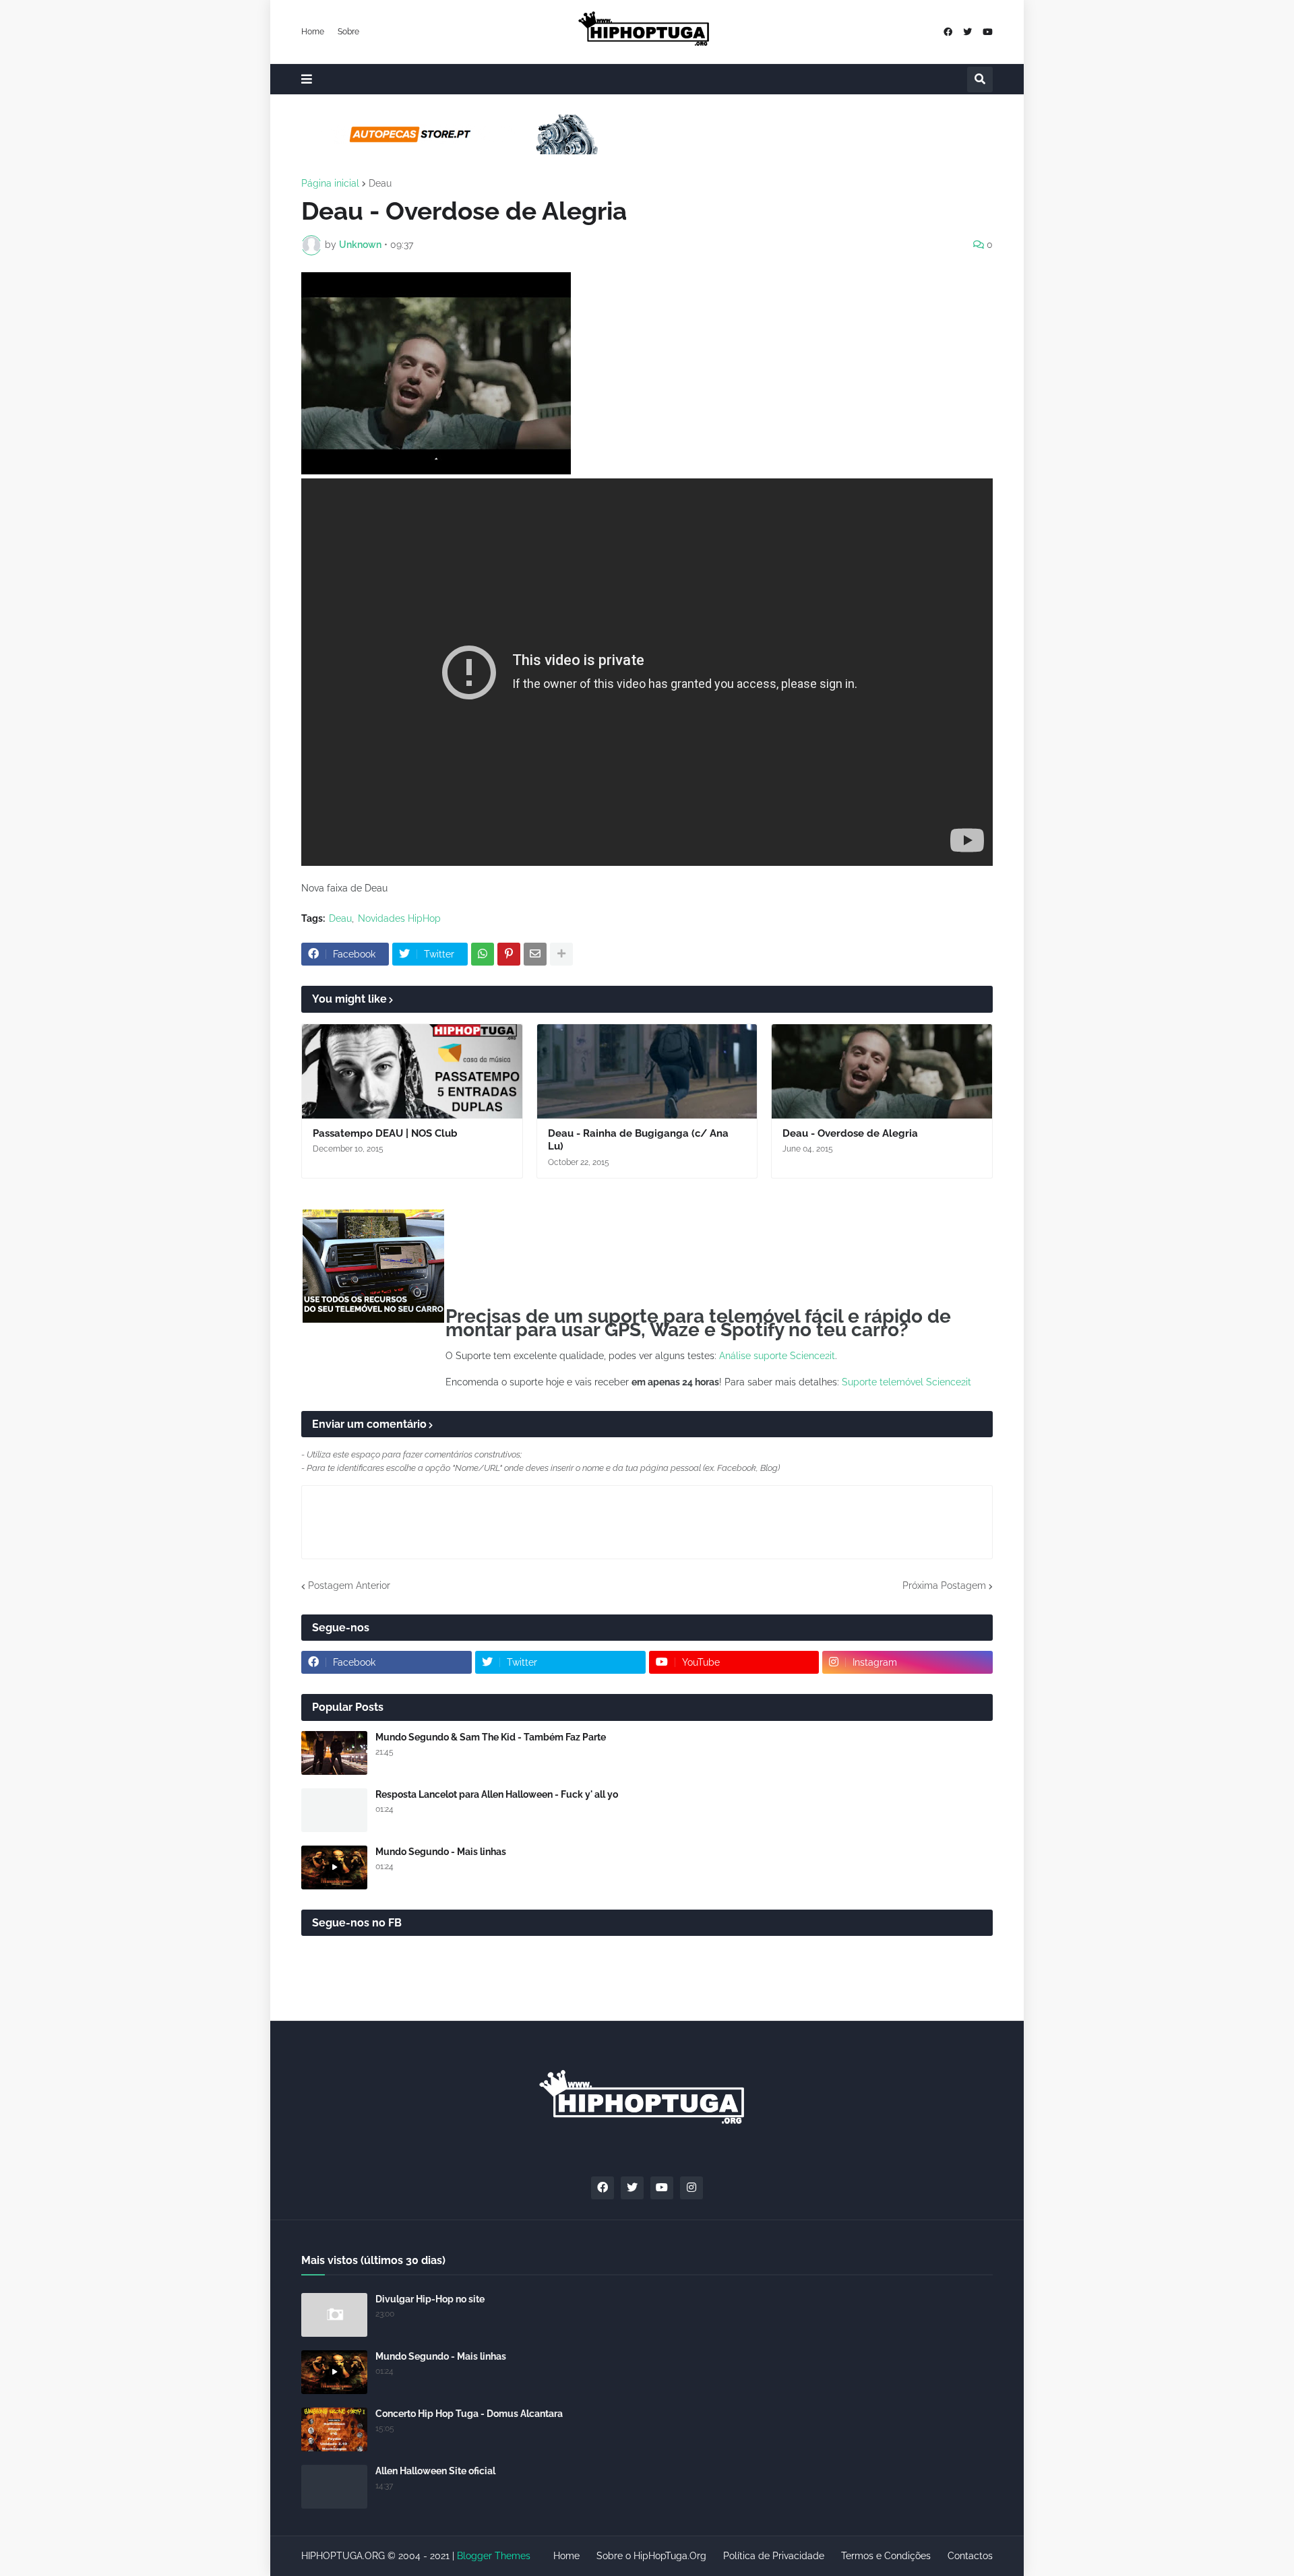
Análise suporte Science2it (777, 1356)
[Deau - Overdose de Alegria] (882, 1071)
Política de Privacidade (774, 2556)
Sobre (348, 32)
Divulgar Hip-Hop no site (430, 2299)
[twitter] (967, 32)
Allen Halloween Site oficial (435, 2471)
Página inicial (330, 183)
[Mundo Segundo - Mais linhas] (334, 1867)
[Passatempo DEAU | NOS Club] (412, 1071)
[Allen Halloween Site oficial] (334, 2487)
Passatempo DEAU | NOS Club (385, 1133)
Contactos (970, 2556)
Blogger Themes (494, 2556)
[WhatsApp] (483, 954)
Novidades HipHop (399, 918)
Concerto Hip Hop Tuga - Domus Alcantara (469, 2414)
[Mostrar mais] (561, 954)
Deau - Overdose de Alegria (850, 1133)
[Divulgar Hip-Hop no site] (334, 2315)
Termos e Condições (886, 2556)
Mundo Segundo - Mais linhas (441, 1852)
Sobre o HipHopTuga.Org (651, 2556)
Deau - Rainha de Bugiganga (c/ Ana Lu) (638, 1140)
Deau (380, 183)
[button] (307, 79)
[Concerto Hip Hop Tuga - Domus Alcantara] (334, 2429)
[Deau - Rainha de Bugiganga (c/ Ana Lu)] (647, 1071)
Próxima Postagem (944, 1585)
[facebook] (948, 32)
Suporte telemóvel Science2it (906, 1382)
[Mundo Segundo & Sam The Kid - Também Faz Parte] (334, 1753)
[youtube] (988, 32)
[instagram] (691, 2188)
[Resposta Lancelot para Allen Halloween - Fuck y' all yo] (334, 1810)
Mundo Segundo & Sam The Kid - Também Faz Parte (491, 1737)
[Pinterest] (509, 954)
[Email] (535, 954)
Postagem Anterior (349, 1585)
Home (313, 32)
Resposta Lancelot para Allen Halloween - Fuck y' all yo (497, 1794)
